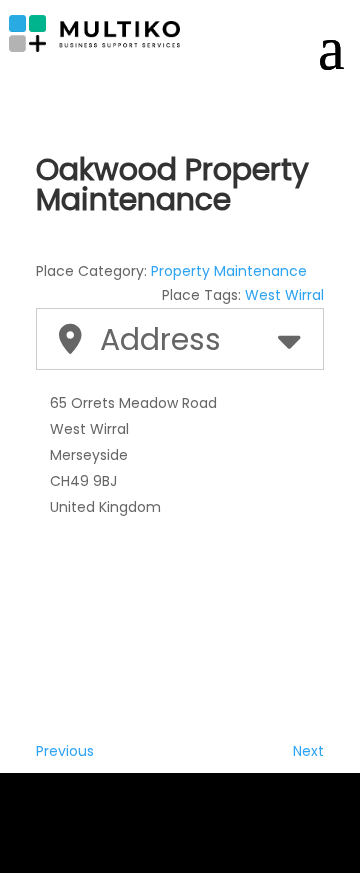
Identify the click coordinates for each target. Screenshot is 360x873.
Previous (65, 751)
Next (308, 751)
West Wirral (284, 295)
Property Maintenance (229, 271)
